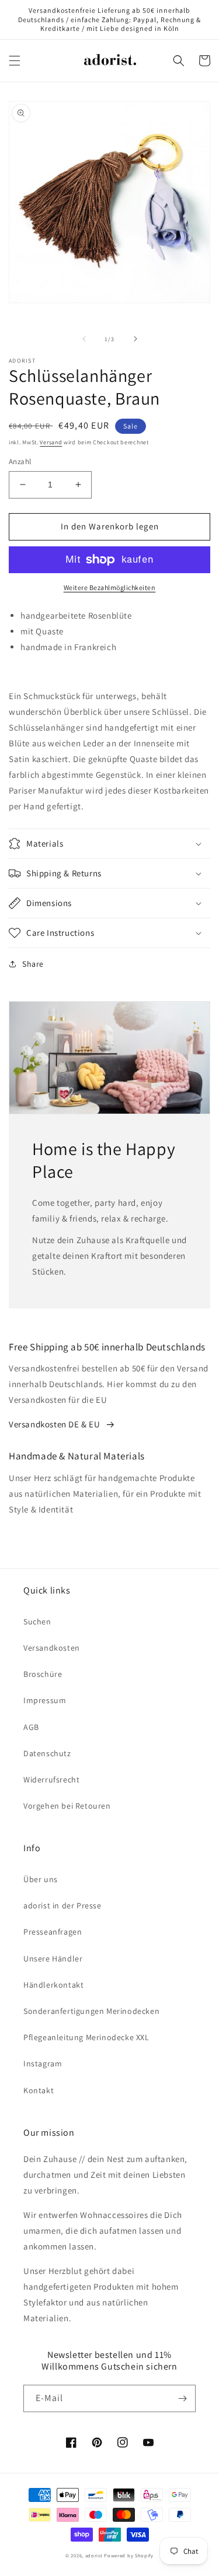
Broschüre (43, 1674)
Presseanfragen (53, 1932)
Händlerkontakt (53, 1985)
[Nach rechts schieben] (135, 339)
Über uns (41, 1879)
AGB (31, 1727)
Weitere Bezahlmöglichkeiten (110, 587)
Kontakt (39, 2090)
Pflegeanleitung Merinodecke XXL (86, 2037)
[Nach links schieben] (84, 339)
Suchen (37, 1622)
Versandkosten (52, 1648)
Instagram (43, 2063)
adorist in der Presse (62, 1905)
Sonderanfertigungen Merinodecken (91, 2011)
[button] (15, 61)
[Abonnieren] (182, 2398)
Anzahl (20, 461)
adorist (94, 2555)
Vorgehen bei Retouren (67, 1806)
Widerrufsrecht (51, 1780)
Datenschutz (47, 1753)
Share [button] (33, 964)
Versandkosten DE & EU (55, 1424)
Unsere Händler (53, 1959)
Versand (51, 442)
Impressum (45, 1700)
